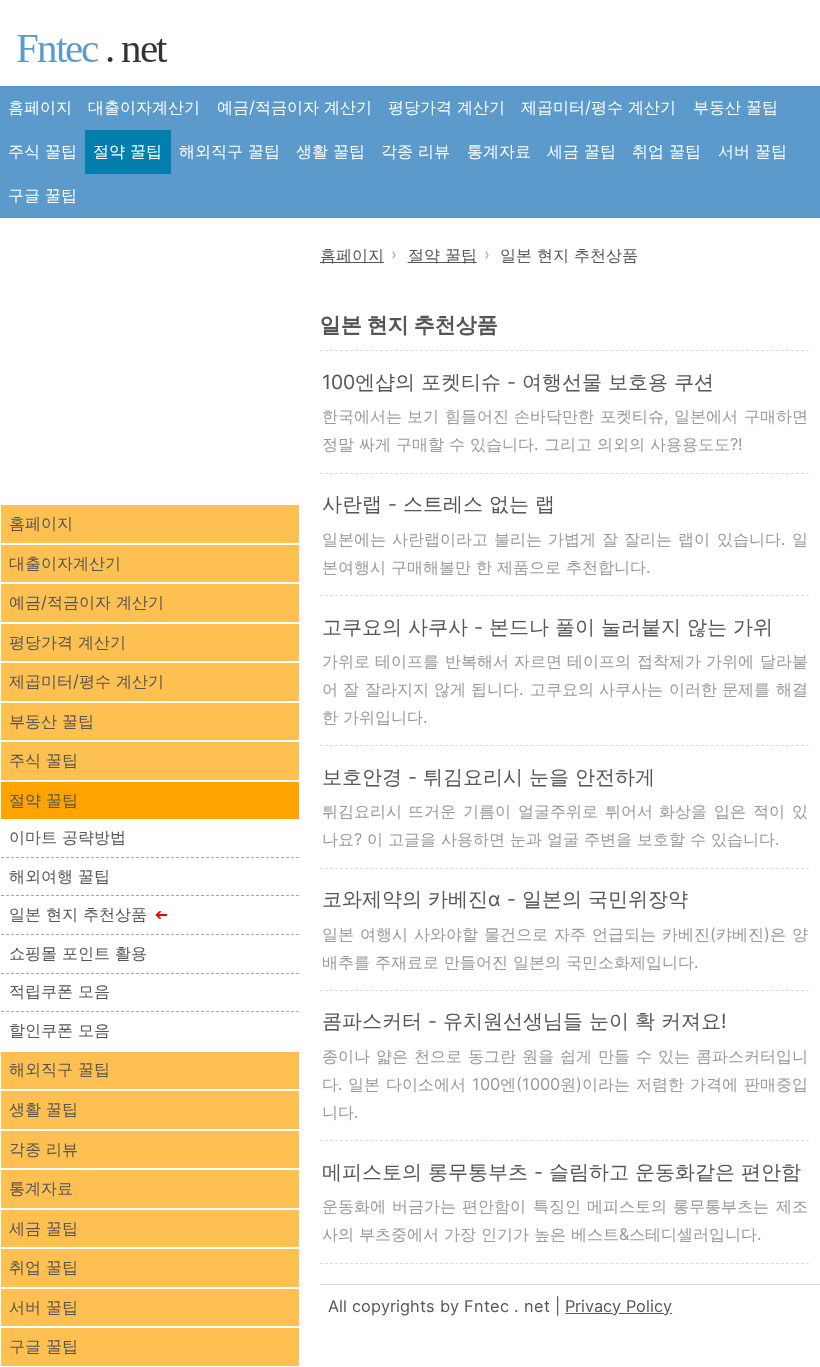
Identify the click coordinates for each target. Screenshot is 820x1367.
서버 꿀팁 (752, 151)
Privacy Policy (618, 1306)
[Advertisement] (150, 359)
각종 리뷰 (415, 151)
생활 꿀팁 (330, 151)
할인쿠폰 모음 (59, 1030)
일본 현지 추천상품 (78, 914)
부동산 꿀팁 (735, 107)
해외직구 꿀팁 (229, 151)
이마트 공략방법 (67, 837)
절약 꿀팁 (127, 151)
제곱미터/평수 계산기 (598, 107)
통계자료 (499, 151)
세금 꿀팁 (581, 151)
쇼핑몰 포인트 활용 (78, 953)
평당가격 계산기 (446, 107)
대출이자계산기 (144, 107)
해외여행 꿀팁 (59, 876)
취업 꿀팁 (666, 151)
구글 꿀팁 (42, 195)
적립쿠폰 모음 (59, 991)
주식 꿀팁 (42, 151)
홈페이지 (40, 107)
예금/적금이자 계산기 (294, 107)
